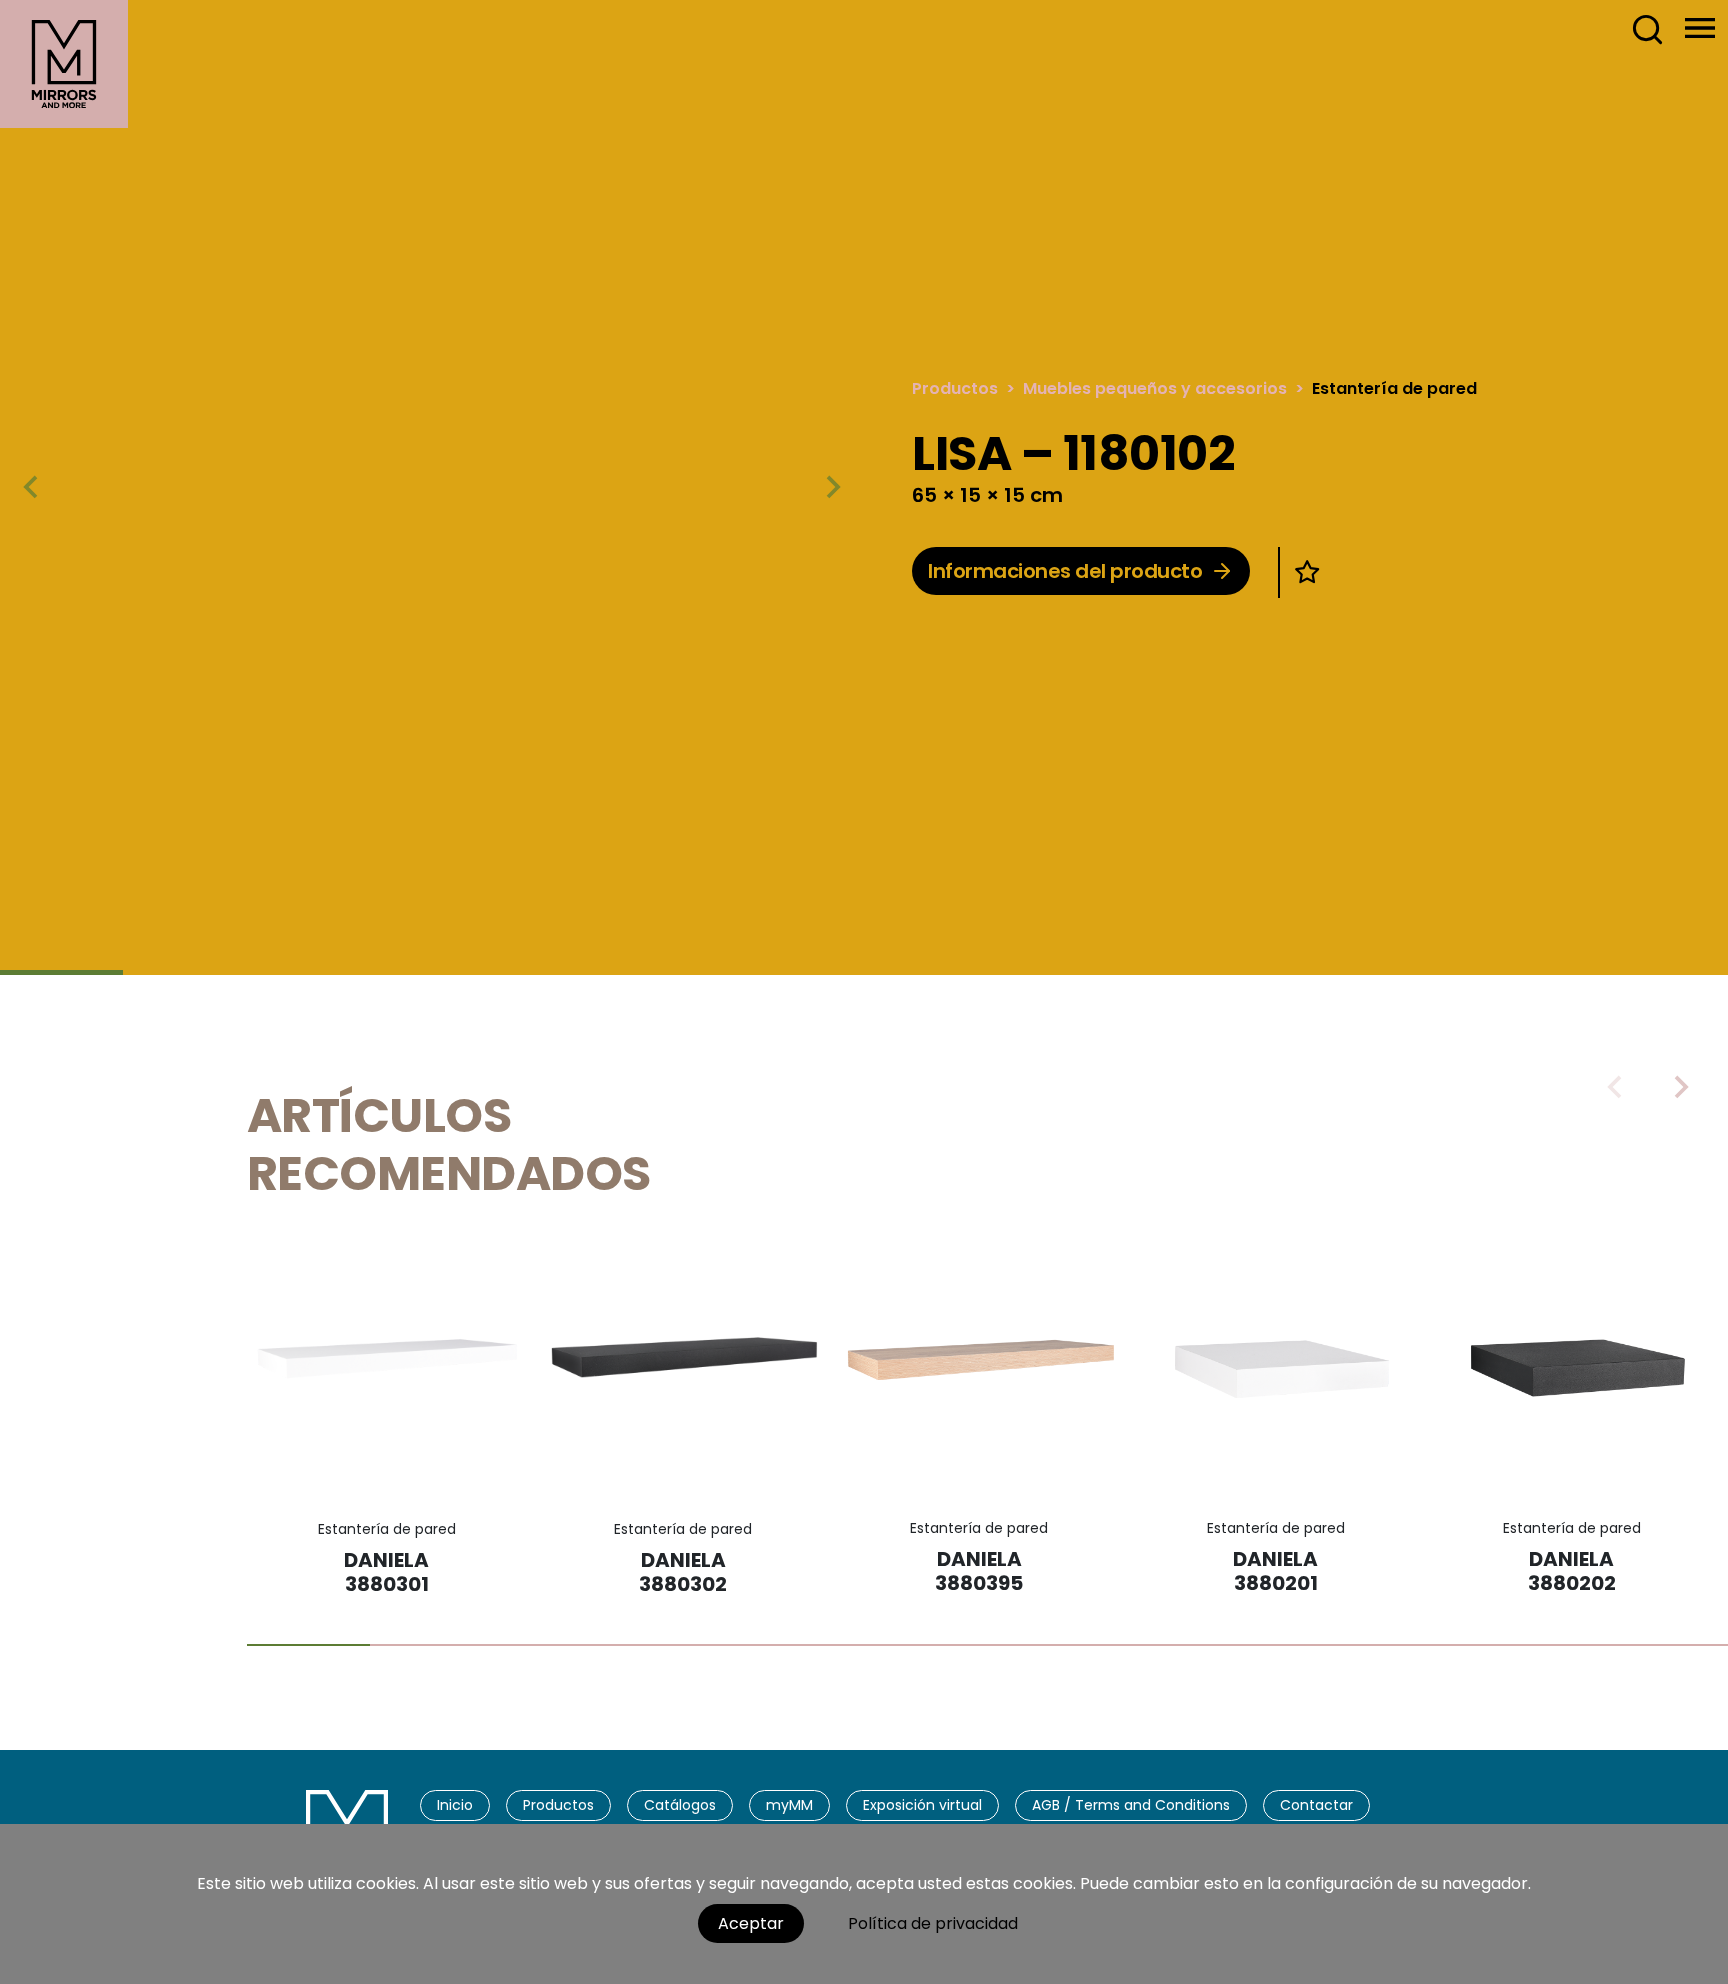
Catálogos (680, 1805)
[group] (432, 485)
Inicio (455, 1805)
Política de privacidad (933, 1923)
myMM (789, 1805)
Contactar (1316, 1805)
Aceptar (751, 1923)
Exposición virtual (922, 1805)
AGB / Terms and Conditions (1131, 1805)
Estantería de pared (1394, 388)
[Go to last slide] (32, 487)
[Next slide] (832, 487)
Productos (955, 388)
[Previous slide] (1616, 1087)
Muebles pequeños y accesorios (1155, 388)
